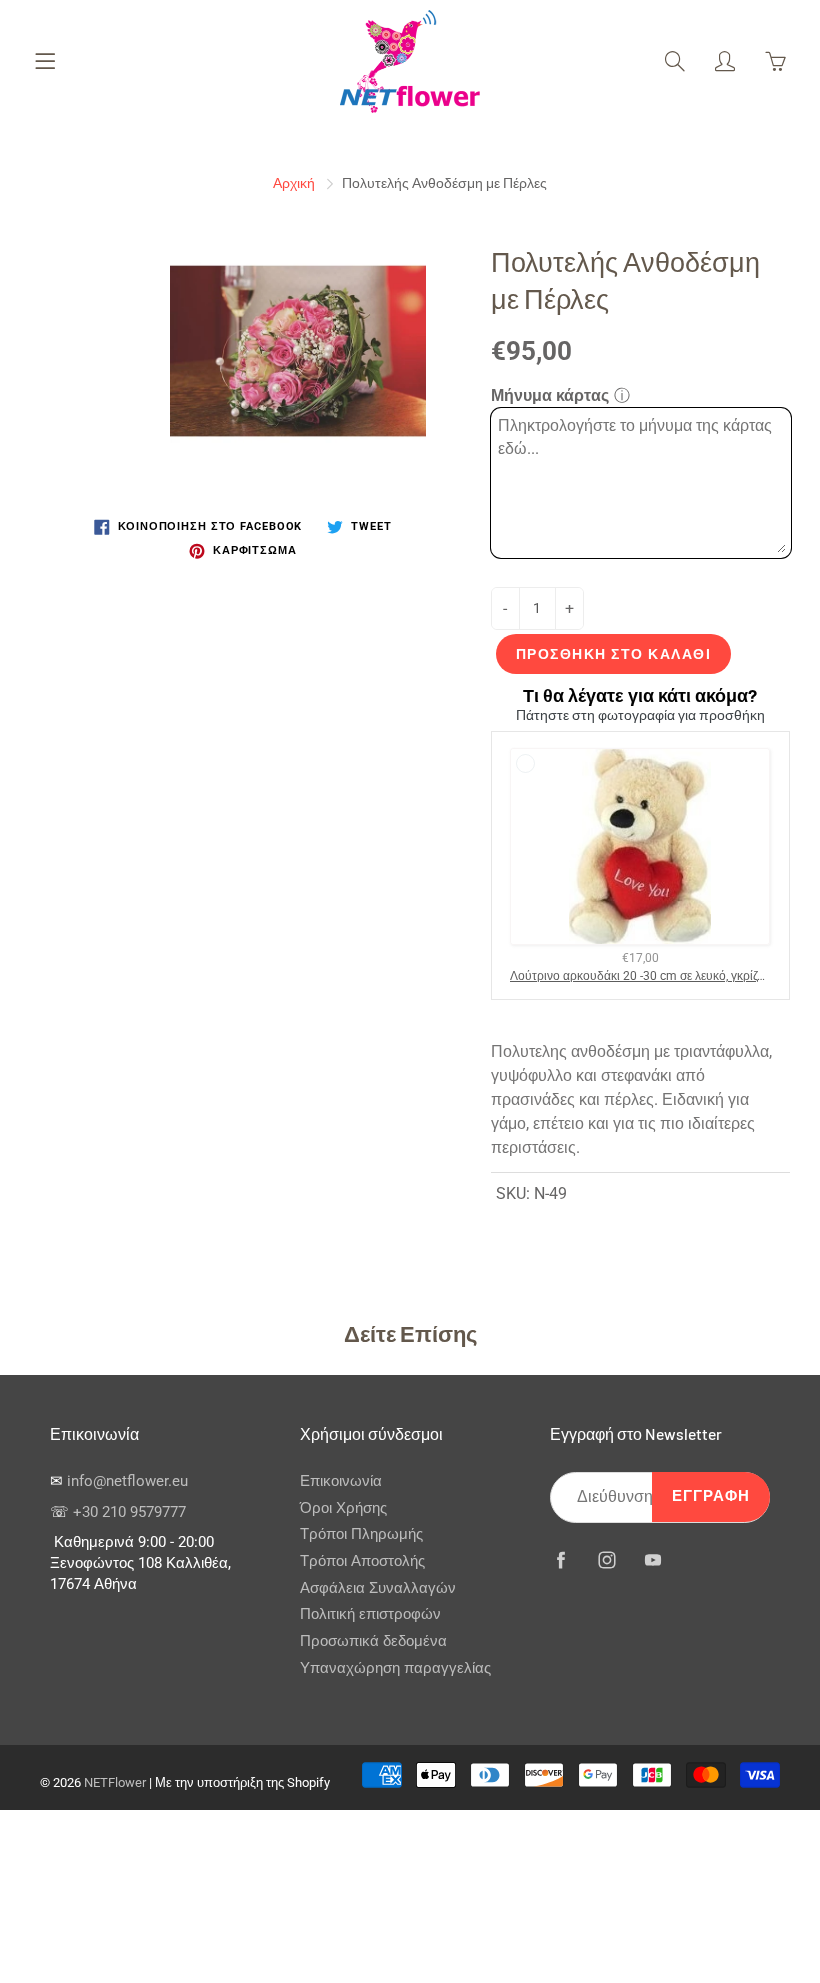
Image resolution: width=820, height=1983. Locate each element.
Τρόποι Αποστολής (362, 1561)
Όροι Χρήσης (343, 1508)
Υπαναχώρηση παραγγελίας (395, 1668)
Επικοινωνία (341, 1481)
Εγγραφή (711, 1496)
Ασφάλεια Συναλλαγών (378, 1588)
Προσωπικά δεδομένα (373, 1641)
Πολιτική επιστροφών (370, 1614)
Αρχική (294, 183)
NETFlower (115, 1782)
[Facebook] (560, 1560)
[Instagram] (606, 1560)
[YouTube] (652, 1560)
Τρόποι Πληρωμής (361, 1534)
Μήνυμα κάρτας (550, 395)
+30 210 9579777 (129, 1512)
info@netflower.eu (127, 1481)
